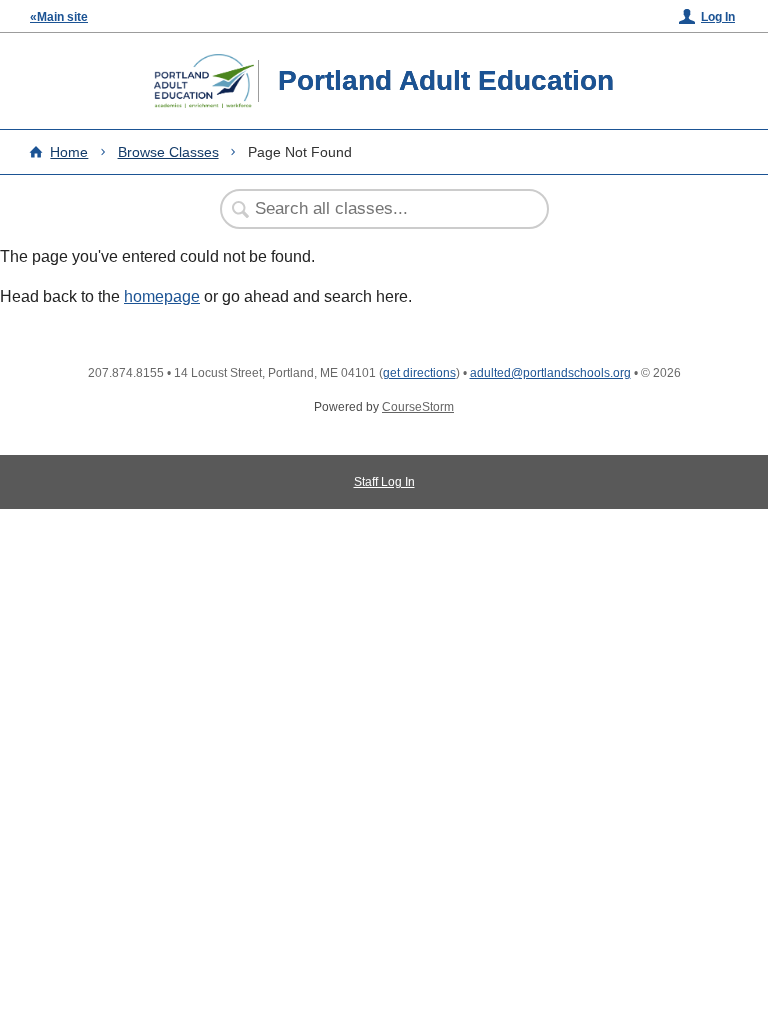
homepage (162, 296)
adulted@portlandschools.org (550, 373)
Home (69, 152)
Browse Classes (168, 152)
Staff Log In (384, 482)
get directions (419, 373)
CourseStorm (418, 407)
